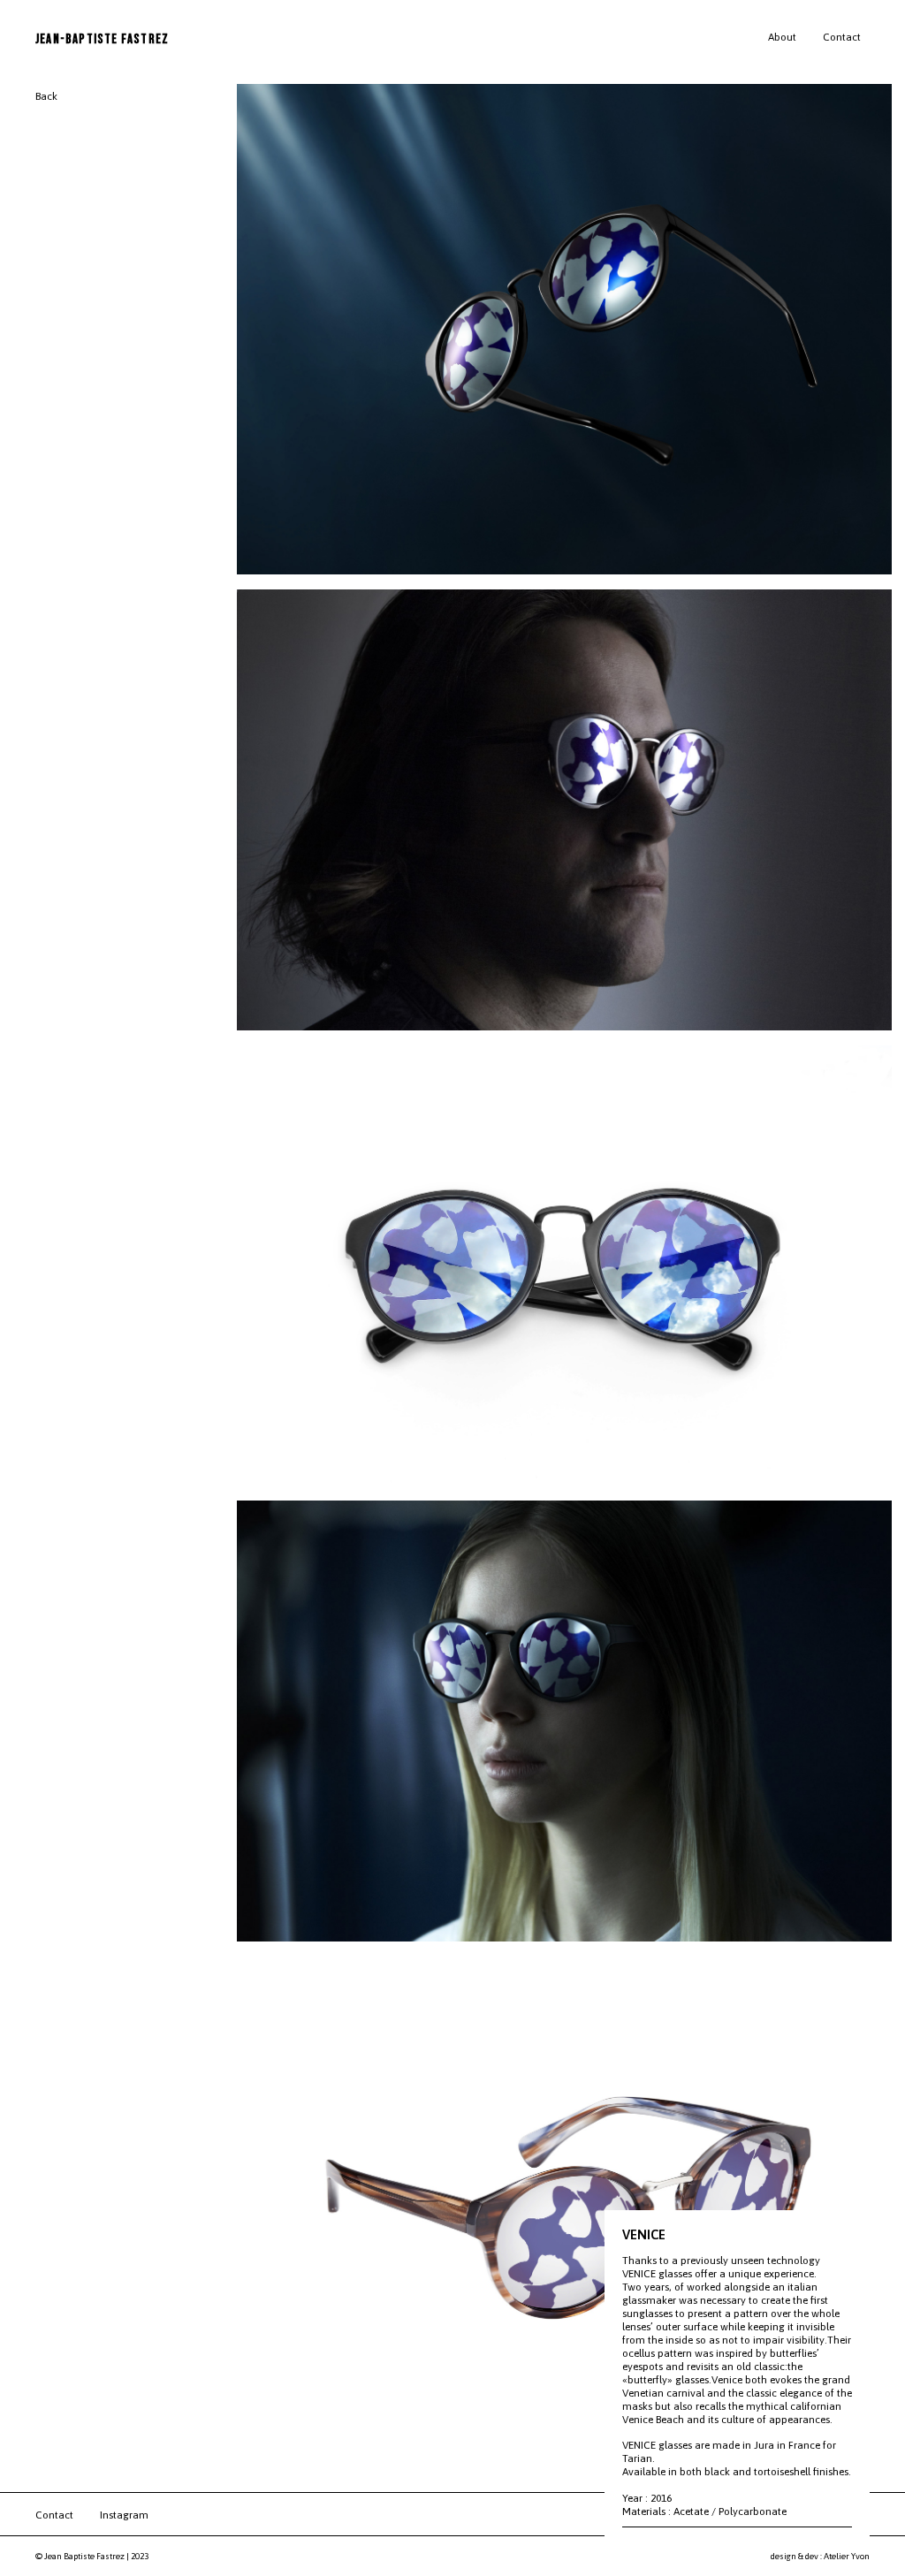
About (782, 37)
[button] (869, 2515)
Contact (842, 37)
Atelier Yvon (847, 2556)
